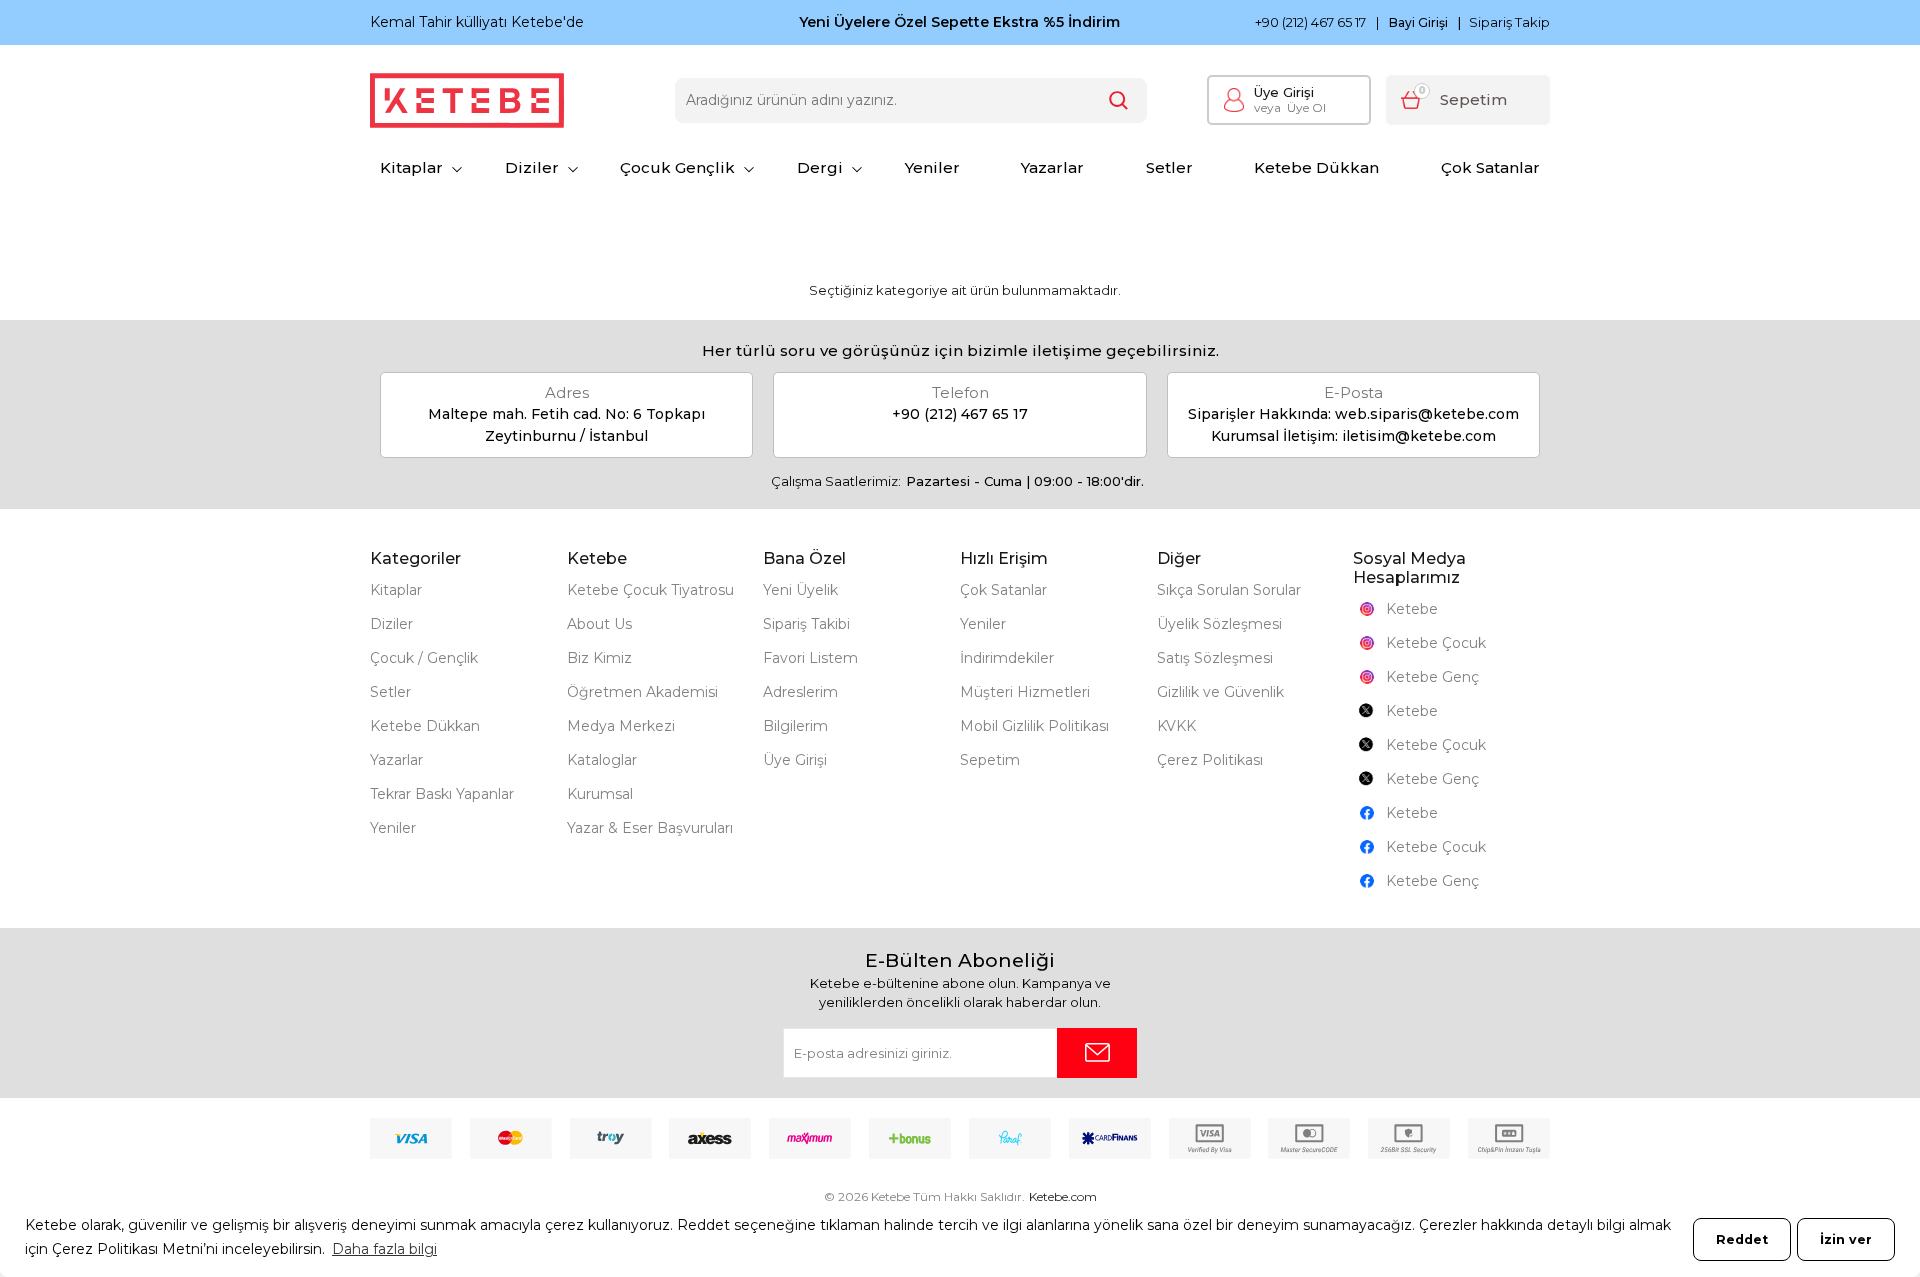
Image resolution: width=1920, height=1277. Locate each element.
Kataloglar (602, 760)
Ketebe (1412, 609)
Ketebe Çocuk (1436, 643)
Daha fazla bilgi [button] (384, 1249)
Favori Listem (810, 658)
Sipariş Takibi (806, 624)
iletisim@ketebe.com (1419, 436)
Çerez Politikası (1210, 760)
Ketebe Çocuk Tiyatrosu (650, 590)
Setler (1169, 167)
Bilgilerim (795, 726)
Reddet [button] (1742, 1239)
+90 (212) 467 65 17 (1310, 22)
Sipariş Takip (1509, 22)
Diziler (532, 167)
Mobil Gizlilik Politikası (1034, 726)
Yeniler (932, 167)
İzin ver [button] (1846, 1239)
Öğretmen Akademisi (642, 692)
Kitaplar (411, 167)
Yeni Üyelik (800, 590)
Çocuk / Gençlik (424, 658)
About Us (599, 624)
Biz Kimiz (599, 658)
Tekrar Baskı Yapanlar (442, 794)
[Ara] (1119, 100)
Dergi (820, 167)
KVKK (1176, 726)
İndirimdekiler (1007, 658)
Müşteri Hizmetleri (1025, 692)
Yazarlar (1052, 167)
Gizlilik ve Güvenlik (1220, 692)
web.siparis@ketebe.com (1427, 414)
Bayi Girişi (1418, 23)
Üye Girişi (1284, 92)
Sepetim (990, 760)
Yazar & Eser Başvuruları (650, 828)
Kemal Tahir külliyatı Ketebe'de (477, 22)
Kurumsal (600, 794)
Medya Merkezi (621, 726)
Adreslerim (800, 692)
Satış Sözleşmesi (1215, 658)
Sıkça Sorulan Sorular (1229, 590)
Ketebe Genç (1432, 677)
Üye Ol (1290, 107)
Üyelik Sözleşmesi (1219, 624)
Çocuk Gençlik (677, 167)
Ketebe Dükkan (1316, 167)
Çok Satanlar (1490, 167)
